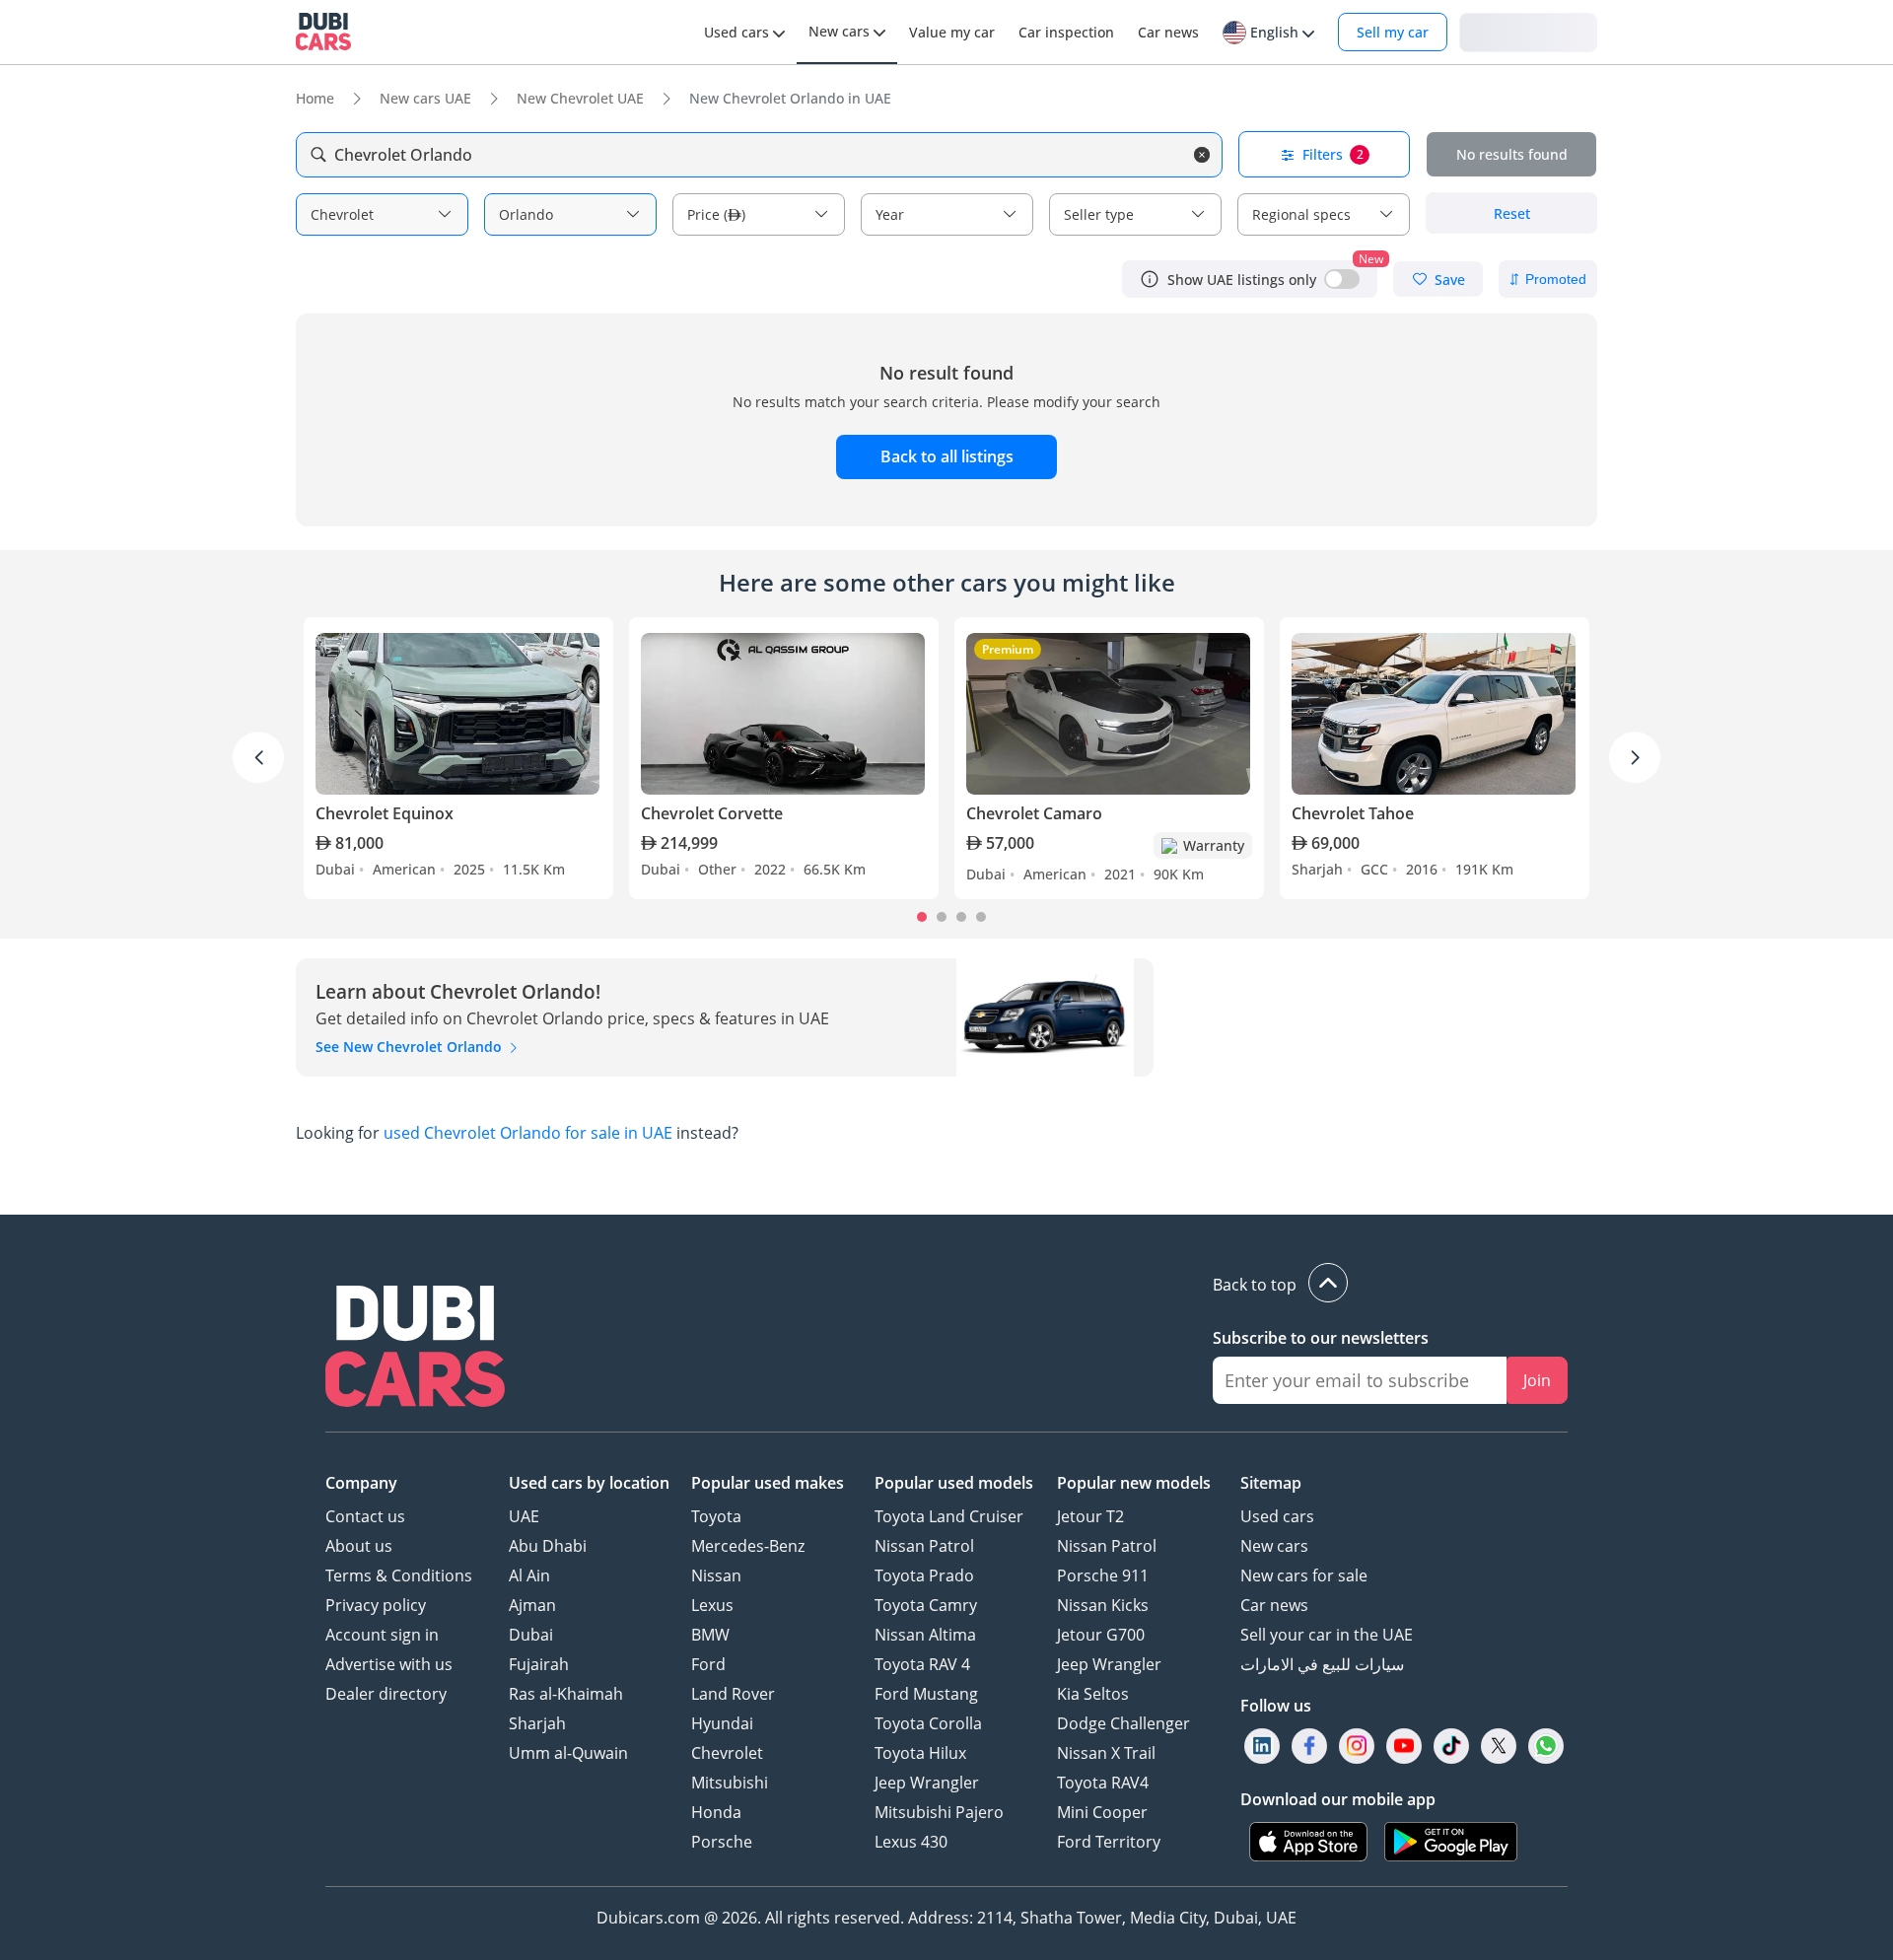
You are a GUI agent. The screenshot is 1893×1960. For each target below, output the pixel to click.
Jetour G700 (1101, 1635)
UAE (524, 1516)
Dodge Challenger (1123, 1723)
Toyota (716, 1516)
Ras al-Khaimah (566, 1694)
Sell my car (1393, 32)
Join (1537, 1380)
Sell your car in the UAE (1327, 1635)
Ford (708, 1664)
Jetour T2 (1090, 1516)
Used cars (1277, 1516)
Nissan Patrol (924, 1546)
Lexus (712, 1605)
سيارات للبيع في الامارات (1322, 1664)
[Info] (1150, 279)
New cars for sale (1304, 1575)
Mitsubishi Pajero (939, 1812)
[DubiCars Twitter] (1499, 1747)
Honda (716, 1812)
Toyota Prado (924, 1575)
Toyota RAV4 (1103, 1783)
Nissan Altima (925, 1635)
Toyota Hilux (920, 1753)
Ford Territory (1109, 1842)
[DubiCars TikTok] (1452, 1747)
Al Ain (529, 1575)
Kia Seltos (1093, 1694)
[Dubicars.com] (415, 1349)
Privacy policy (376, 1605)
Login (1528, 31)
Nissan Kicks (1103, 1605)
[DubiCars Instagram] (1357, 1747)
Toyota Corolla (928, 1723)
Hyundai (722, 1723)
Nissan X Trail (1106, 1753)
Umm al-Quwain (568, 1753)
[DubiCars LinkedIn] (1262, 1747)
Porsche (722, 1842)
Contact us (365, 1516)
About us (359, 1546)
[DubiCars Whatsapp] (1546, 1747)
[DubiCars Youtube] (1404, 1747)
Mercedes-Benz (748, 1546)
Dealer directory (386, 1694)
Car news (1274, 1605)
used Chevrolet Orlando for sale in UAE (528, 1133)
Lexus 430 (911, 1842)
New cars (1274, 1546)
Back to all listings (947, 456)
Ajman (532, 1605)
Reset (1512, 213)
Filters (1333, 154)
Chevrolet (727, 1753)
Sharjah (537, 1723)
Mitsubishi (730, 1783)
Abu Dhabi (548, 1546)
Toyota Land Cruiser (949, 1516)
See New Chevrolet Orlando (411, 1047)
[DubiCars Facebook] (1309, 1747)
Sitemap (1271, 1483)
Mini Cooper (1102, 1812)
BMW (710, 1635)
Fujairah (539, 1664)
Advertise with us (389, 1664)
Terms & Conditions (399, 1575)
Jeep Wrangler (927, 1783)
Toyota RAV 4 (922, 1664)
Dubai (531, 1635)
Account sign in (382, 1635)
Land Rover (733, 1694)
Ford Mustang (926, 1694)
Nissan (716, 1575)
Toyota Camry (926, 1605)
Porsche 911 (1103, 1575)
